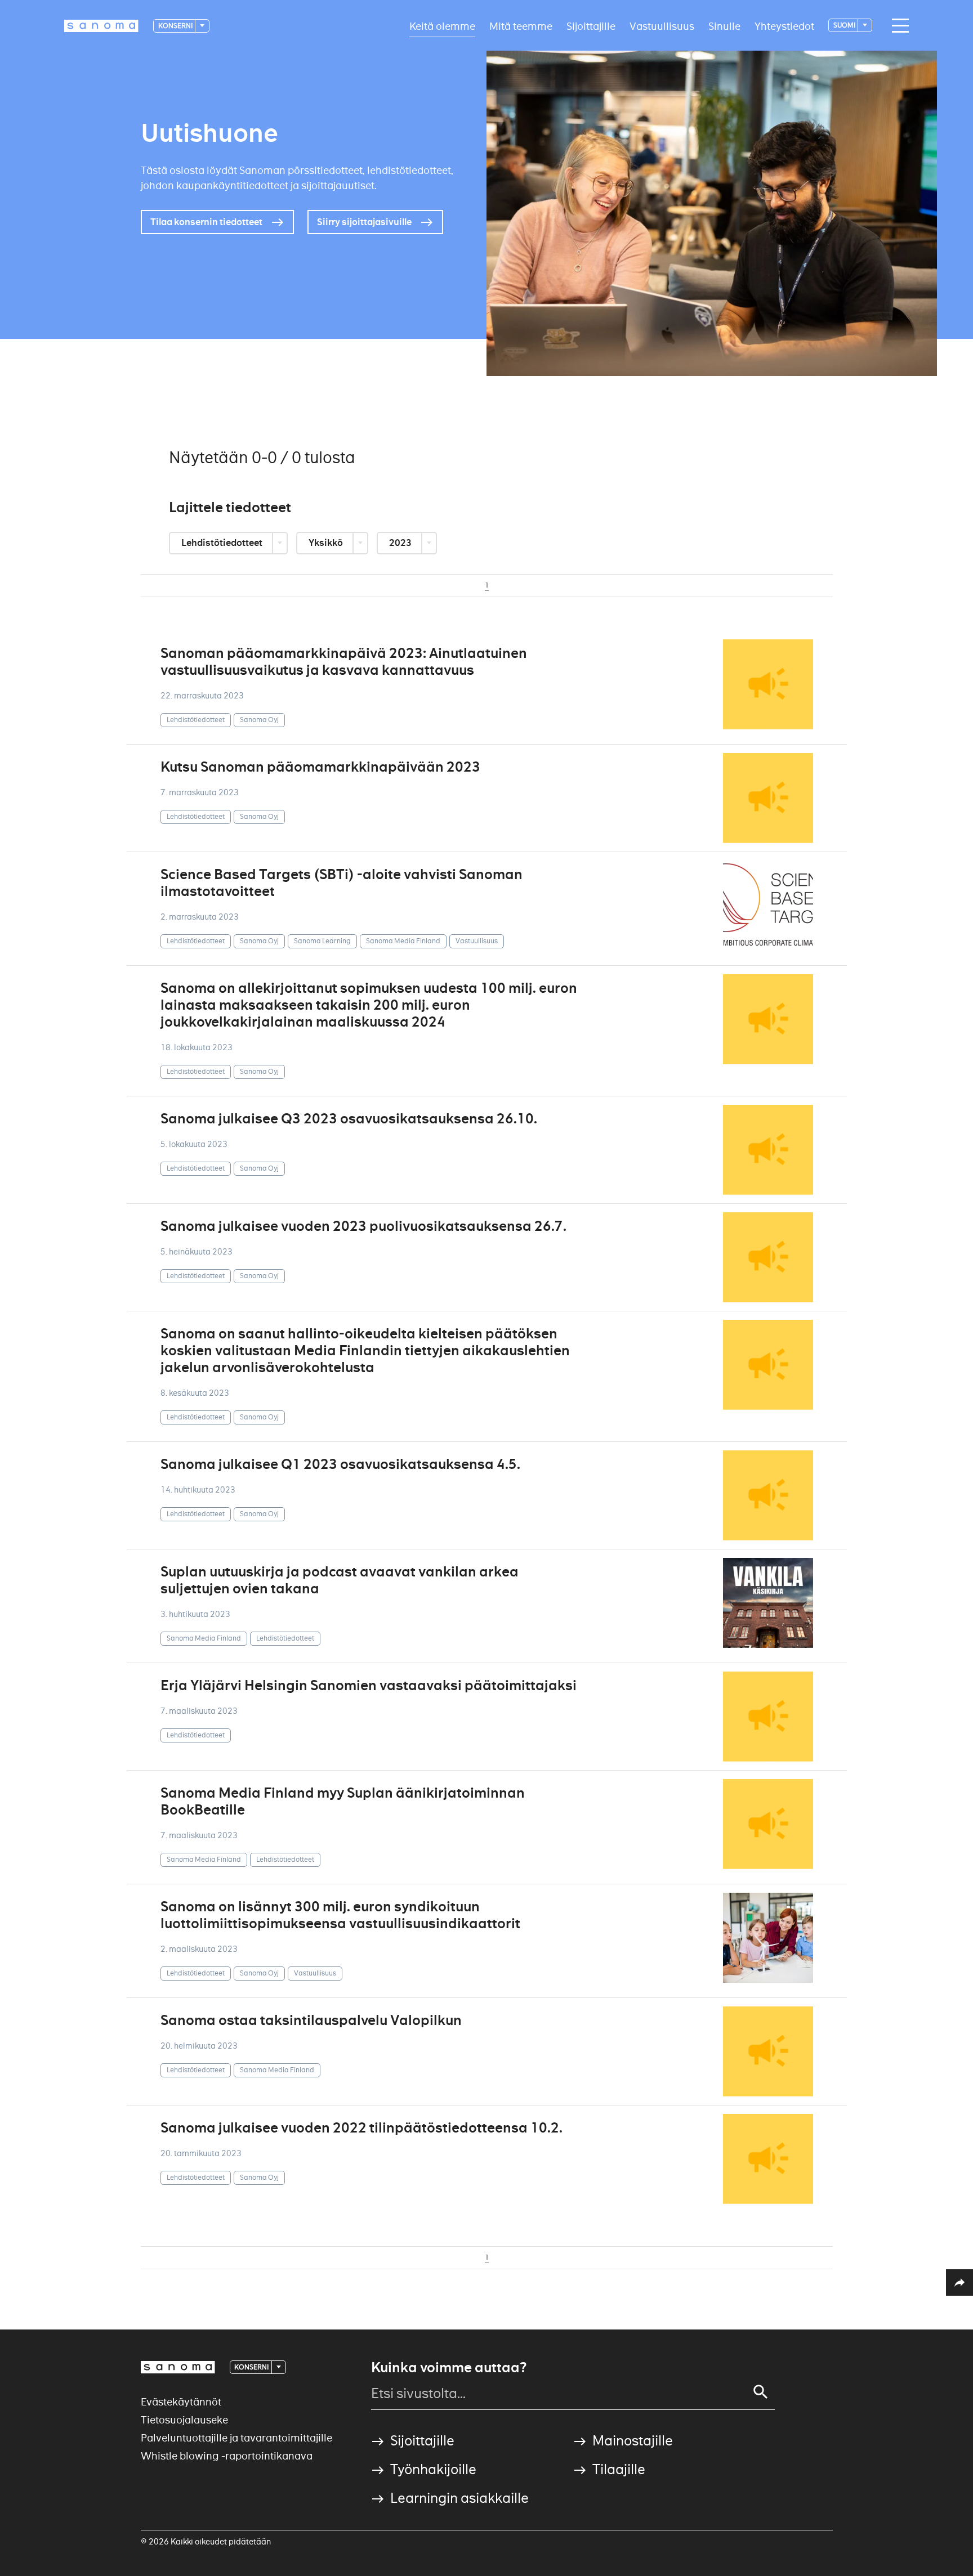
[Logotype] (178, 2367)
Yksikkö (327, 543)
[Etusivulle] (101, 26)
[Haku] (761, 2392)
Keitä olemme (442, 26)
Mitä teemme (521, 26)
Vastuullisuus (662, 26)
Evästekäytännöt (181, 2402)
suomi (845, 25)
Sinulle (724, 26)
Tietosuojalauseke (184, 2420)
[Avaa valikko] (898, 26)
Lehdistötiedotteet (223, 543)
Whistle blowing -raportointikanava (227, 2456)
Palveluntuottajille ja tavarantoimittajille (236, 2438)
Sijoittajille (591, 26)
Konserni (176, 26)
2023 (401, 543)
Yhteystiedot (784, 26)
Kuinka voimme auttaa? (449, 2368)
